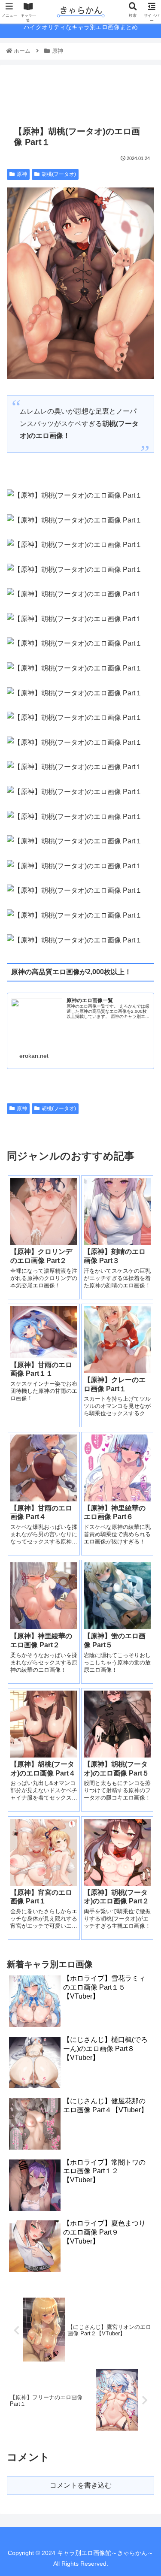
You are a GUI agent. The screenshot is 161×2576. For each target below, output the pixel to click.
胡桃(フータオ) (59, 174)
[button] (144, 1430)
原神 (22, 174)
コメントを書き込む (81, 2485)
